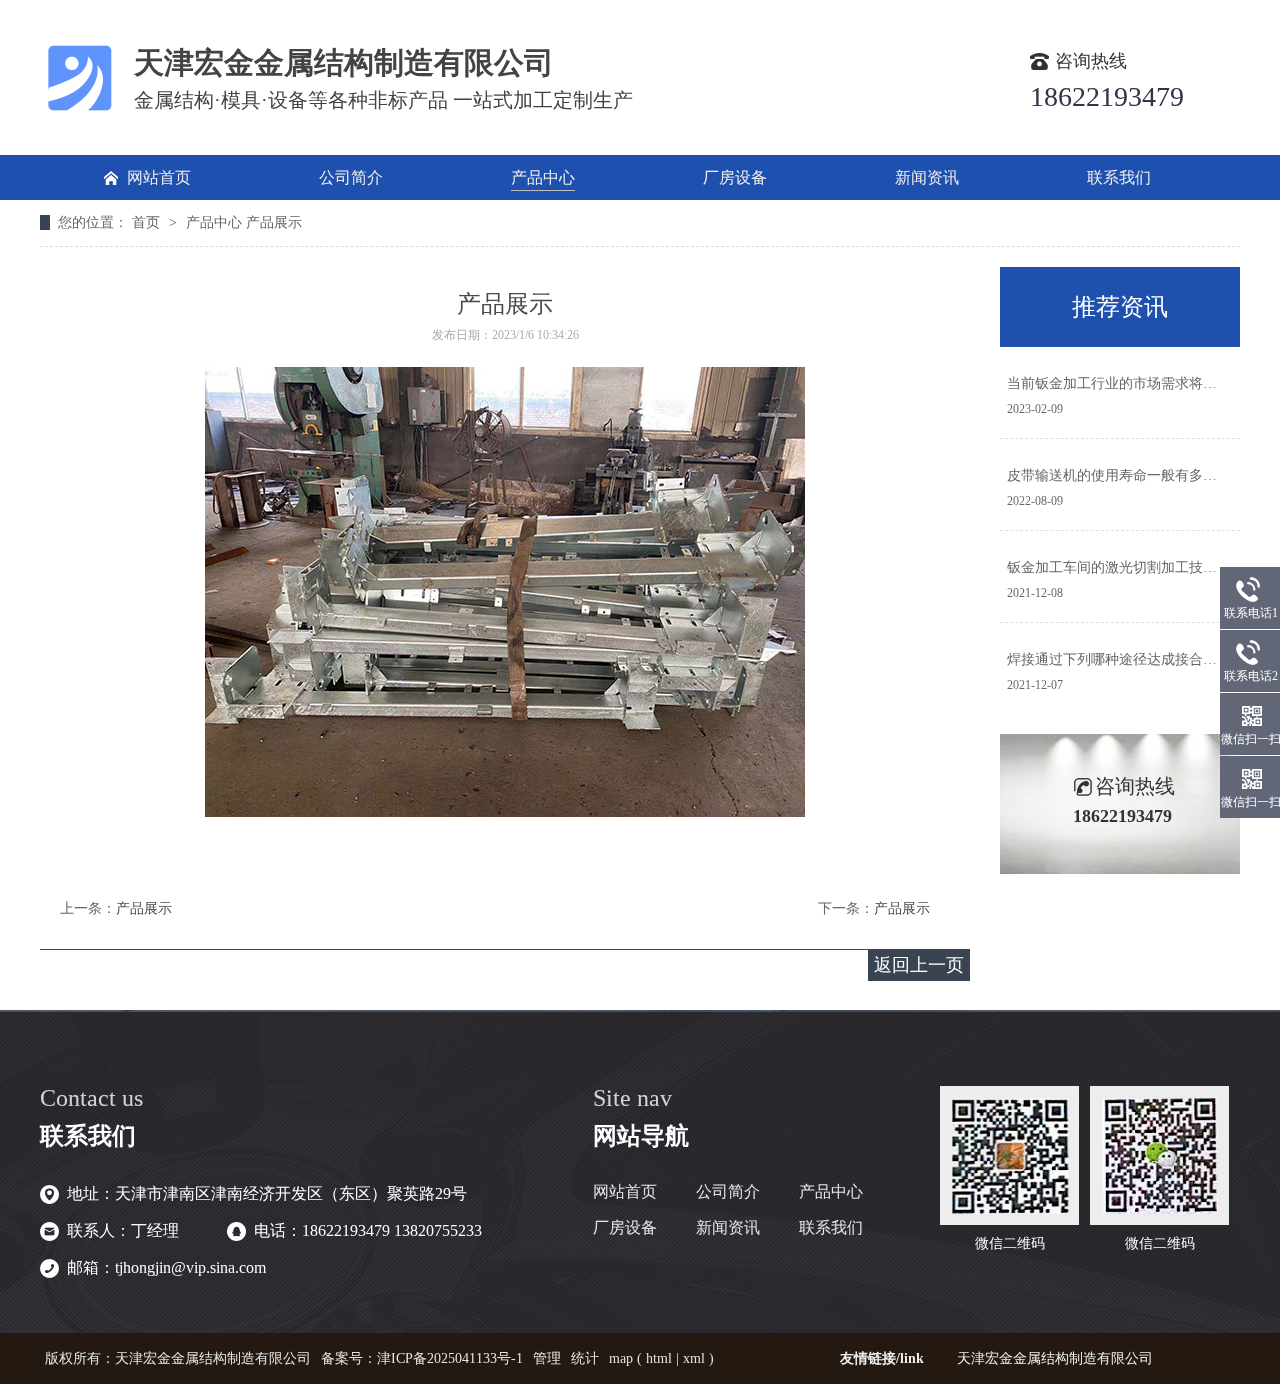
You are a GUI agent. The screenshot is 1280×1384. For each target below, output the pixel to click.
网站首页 (625, 1191)
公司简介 (728, 1191)
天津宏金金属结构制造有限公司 (1055, 1358)
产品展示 (274, 222)
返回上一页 (919, 965)
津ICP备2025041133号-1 (450, 1358)
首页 (148, 222)
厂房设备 (625, 1227)
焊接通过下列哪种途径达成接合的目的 (1126, 659)
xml (694, 1358)
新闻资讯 (728, 1227)
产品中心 (214, 222)
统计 (585, 1358)
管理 (547, 1358)
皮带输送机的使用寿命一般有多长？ (1119, 475)
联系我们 (831, 1227)
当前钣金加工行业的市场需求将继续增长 (1133, 383)
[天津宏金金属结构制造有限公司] (80, 112)
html (659, 1358)
